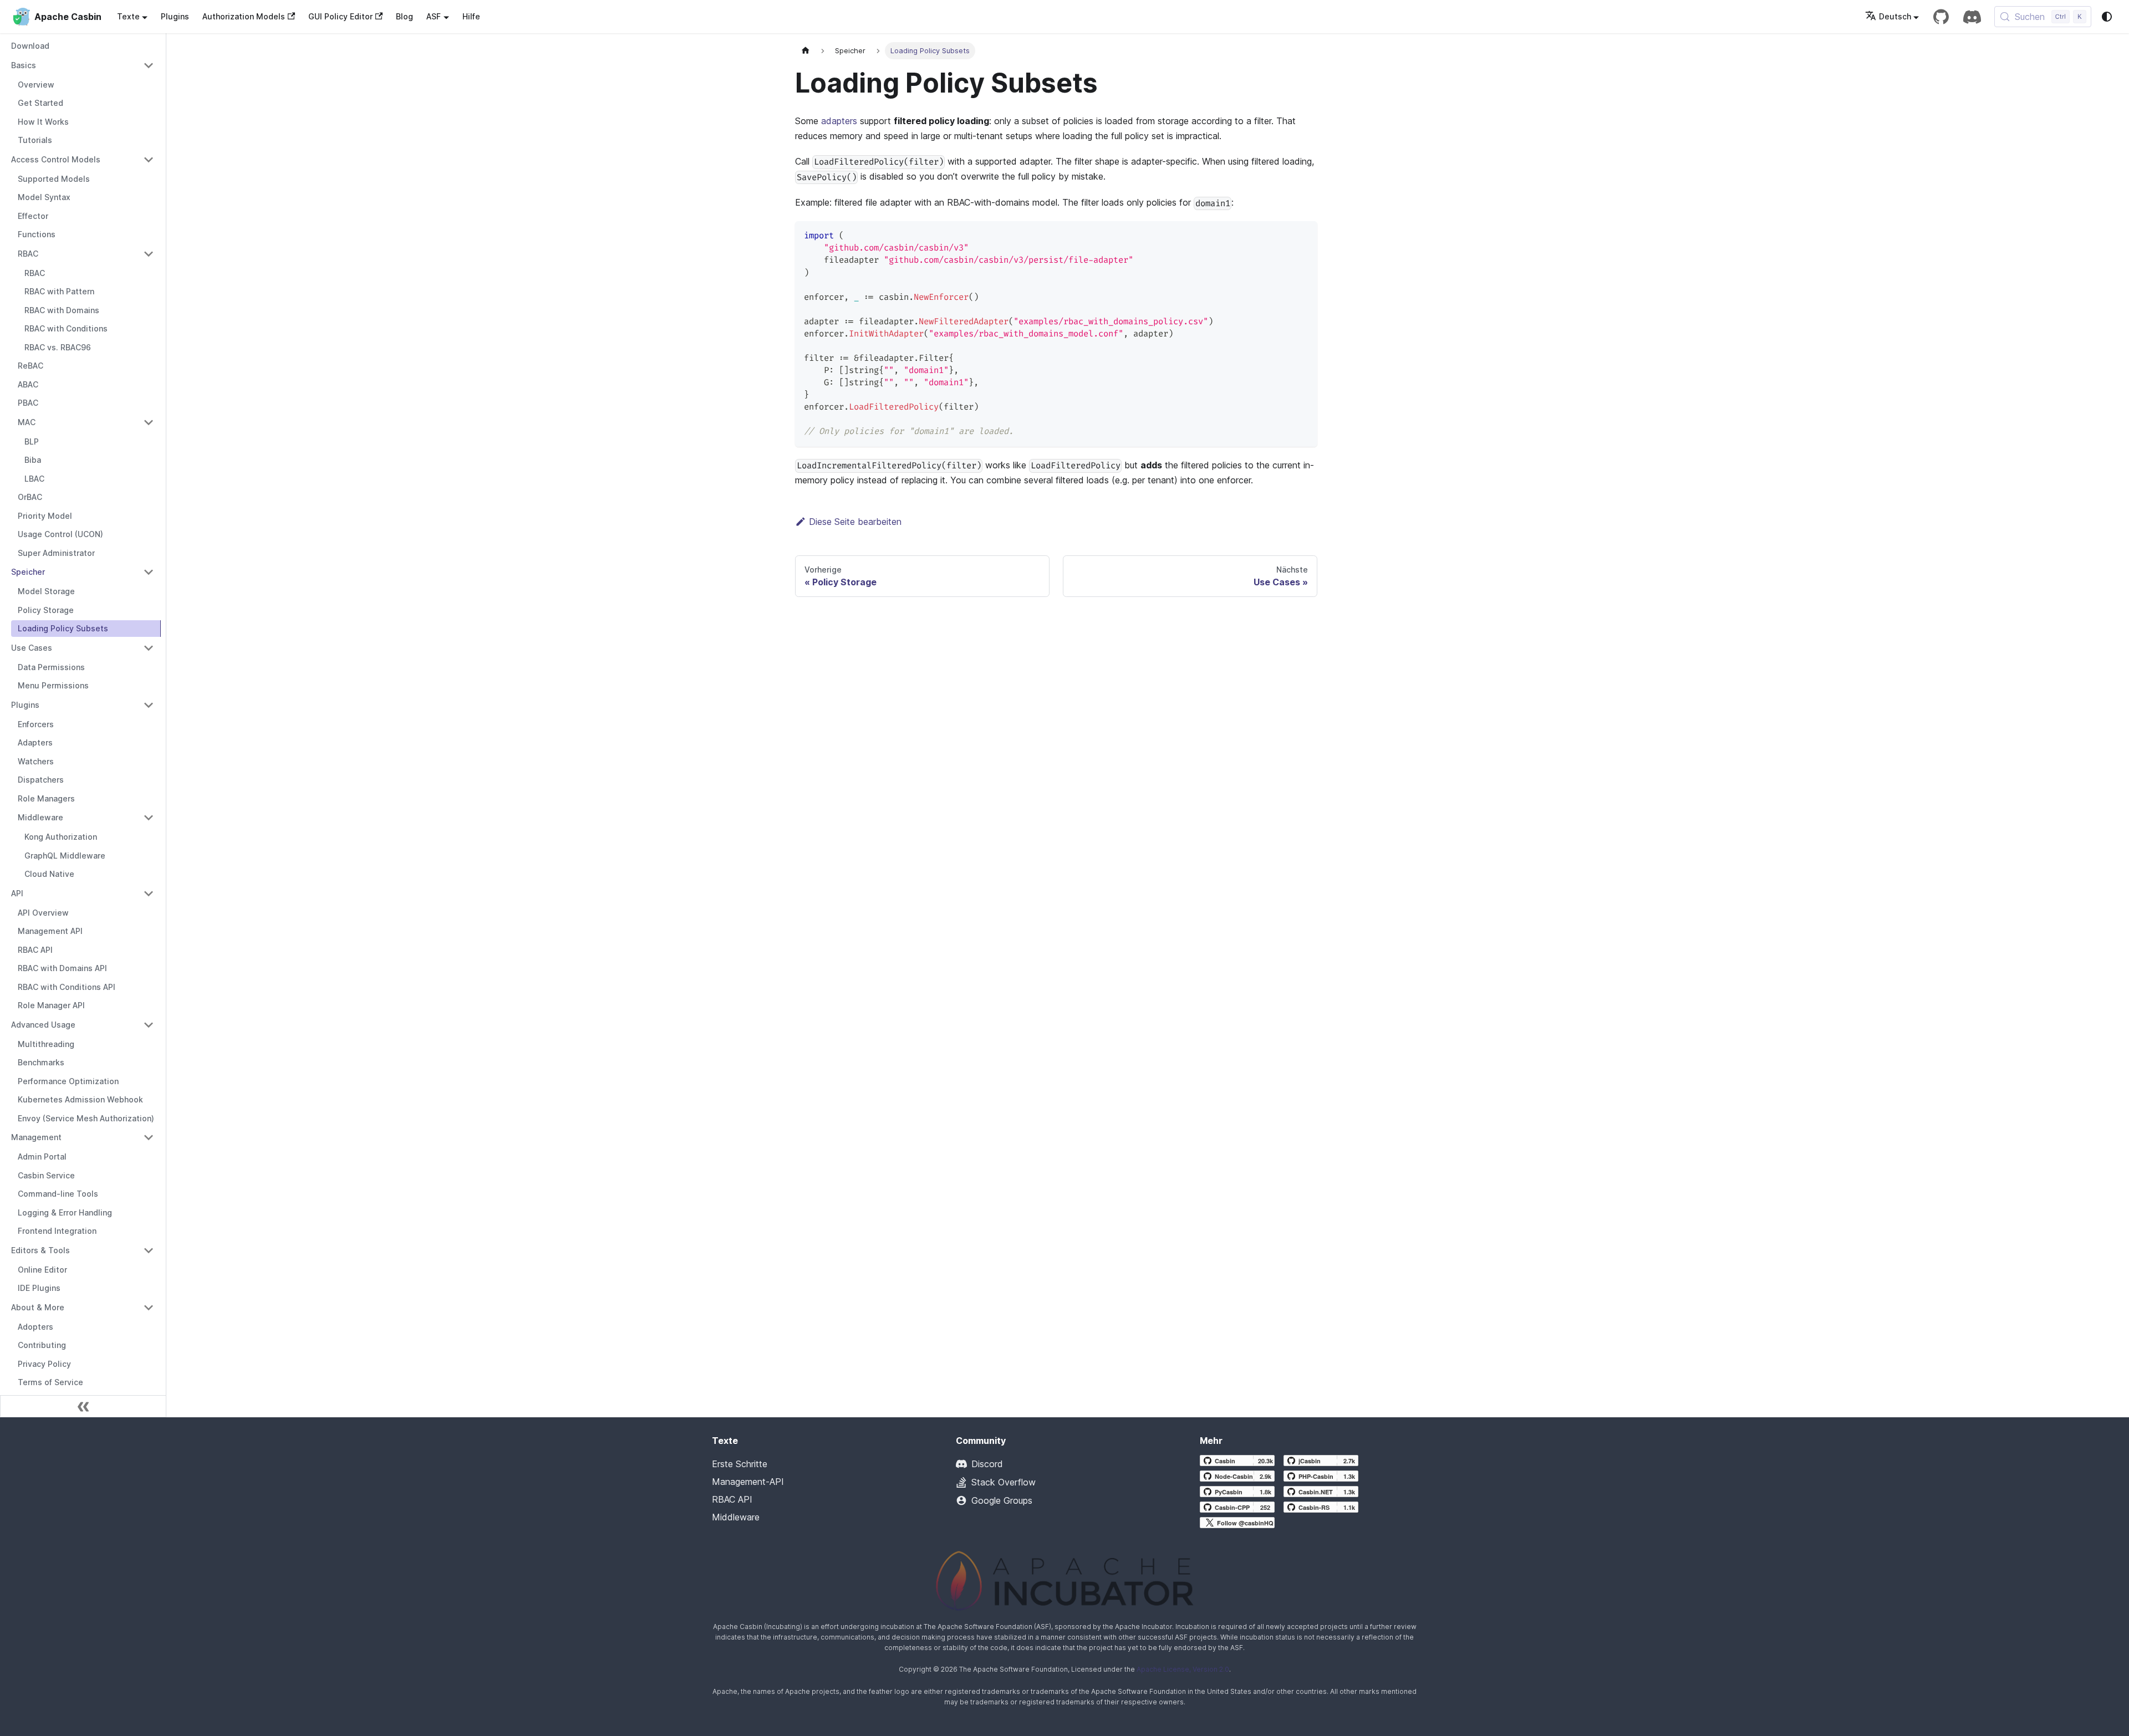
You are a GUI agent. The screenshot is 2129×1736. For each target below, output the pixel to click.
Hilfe (471, 16)
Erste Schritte (740, 1464)
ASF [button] (434, 16)
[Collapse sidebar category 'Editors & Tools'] (149, 1250)
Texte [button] (128, 16)
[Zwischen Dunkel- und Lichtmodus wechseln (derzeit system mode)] (2107, 17)
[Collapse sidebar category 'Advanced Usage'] (149, 1025)
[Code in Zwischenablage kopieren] (1304, 235)
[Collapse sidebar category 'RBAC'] (149, 254)
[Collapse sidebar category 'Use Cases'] (149, 648)
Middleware (736, 1517)
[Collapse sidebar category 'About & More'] (149, 1308)
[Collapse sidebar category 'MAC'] (149, 422)
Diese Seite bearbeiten (855, 522)
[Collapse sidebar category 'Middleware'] (149, 818)
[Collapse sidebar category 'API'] (149, 893)
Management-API (748, 1482)
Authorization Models (244, 16)
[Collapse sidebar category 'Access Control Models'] (149, 160)
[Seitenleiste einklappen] (83, 1406)
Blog (404, 16)
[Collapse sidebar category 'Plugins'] (149, 705)
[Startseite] (806, 51)
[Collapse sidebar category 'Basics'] (149, 65)
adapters (839, 121)
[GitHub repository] (1941, 17)
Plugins (175, 16)
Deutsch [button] (1895, 16)
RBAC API (732, 1499)
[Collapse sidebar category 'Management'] (149, 1137)
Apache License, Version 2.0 (1183, 1669)
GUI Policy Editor (340, 16)
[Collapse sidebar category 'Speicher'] (149, 572)
